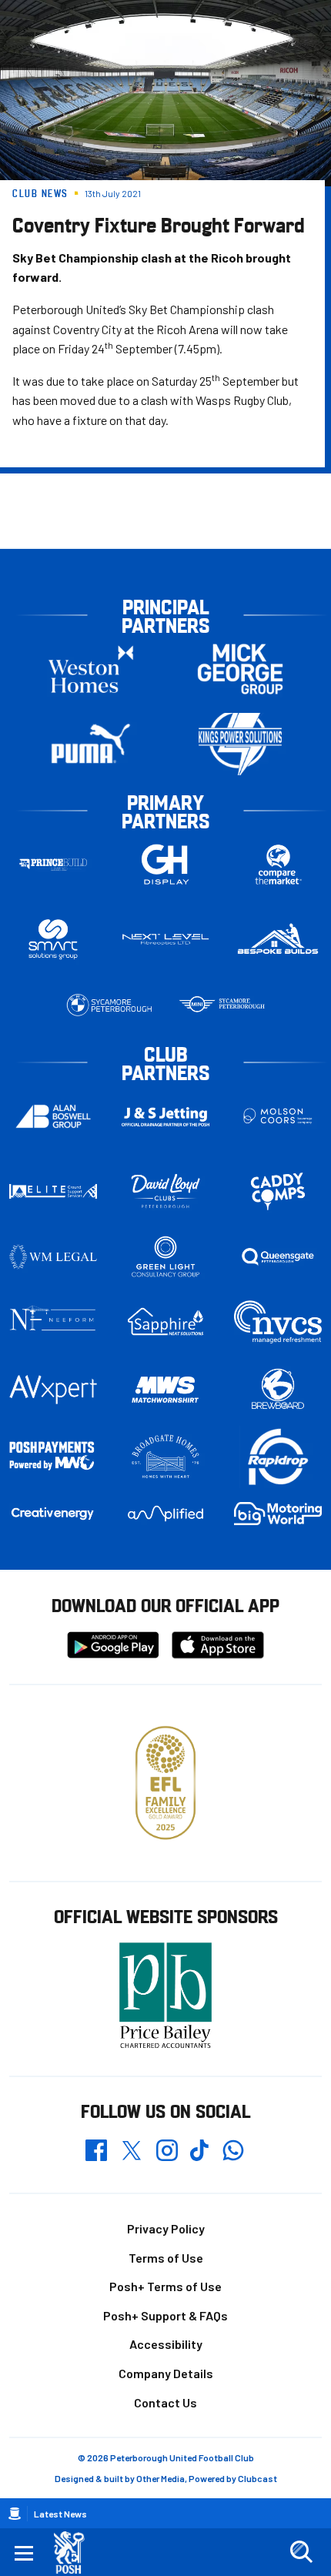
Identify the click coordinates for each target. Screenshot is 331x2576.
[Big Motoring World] (278, 1514)
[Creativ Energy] (53, 1514)
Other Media (160, 2478)
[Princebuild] (53, 865)
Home (15, 2514)
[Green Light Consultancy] (165, 1257)
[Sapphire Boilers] (165, 1322)
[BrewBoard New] (278, 1390)
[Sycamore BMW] (109, 1005)
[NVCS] (278, 1322)
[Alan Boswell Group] (53, 1116)
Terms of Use (166, 2258)
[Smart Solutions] (53, 940)
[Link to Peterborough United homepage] (75, 2553)
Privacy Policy (166, 2228)
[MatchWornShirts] (165, 1390)
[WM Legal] (53, 1257)
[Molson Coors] (278, 1117)
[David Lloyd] (165, 1191)
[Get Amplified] (165, 1514)
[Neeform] (53, 1322)
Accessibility (166, 2344)
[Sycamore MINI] (222, 1005)
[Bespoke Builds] (278, 940)
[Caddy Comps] (278, 1191)
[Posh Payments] (53, 1457)
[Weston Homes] (91, 669)
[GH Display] (165, 865)
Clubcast (257, 2478)
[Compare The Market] (278, 865)
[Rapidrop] (278, 1457)
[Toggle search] (301, 2552)
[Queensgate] (278, 1257)
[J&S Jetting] (165, 1117)
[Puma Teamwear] (91, 744)
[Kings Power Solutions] (240, 744)
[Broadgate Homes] (165, 1457)
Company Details (166, 2373)
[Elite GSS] (53, 1191)
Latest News (60, 2514)
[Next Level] (165, 940)
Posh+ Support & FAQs (165, 2315)
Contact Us (165, 2402)
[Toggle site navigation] (24, 2552)
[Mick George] (240, 669)
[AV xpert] (53, 1390)
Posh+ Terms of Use (165, 2286)
